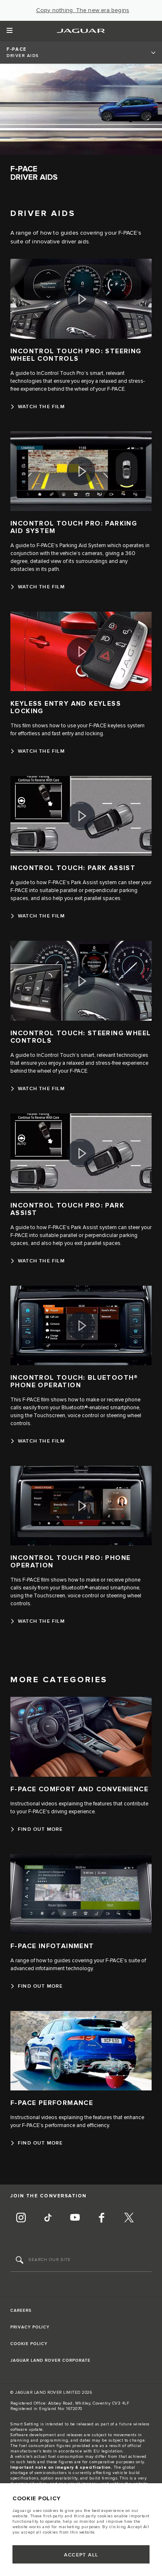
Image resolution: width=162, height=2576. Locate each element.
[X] (129, 2219)
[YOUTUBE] (75, 2219)
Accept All (81, 2555)
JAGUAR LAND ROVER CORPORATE (50, 2360)
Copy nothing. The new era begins (83, 10)
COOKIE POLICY (29, 2344)
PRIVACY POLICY (30, 2327)
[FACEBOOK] (102, 2219)
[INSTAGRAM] (21, 2219)
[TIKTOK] (48, 2219)
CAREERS (21, 2311)
